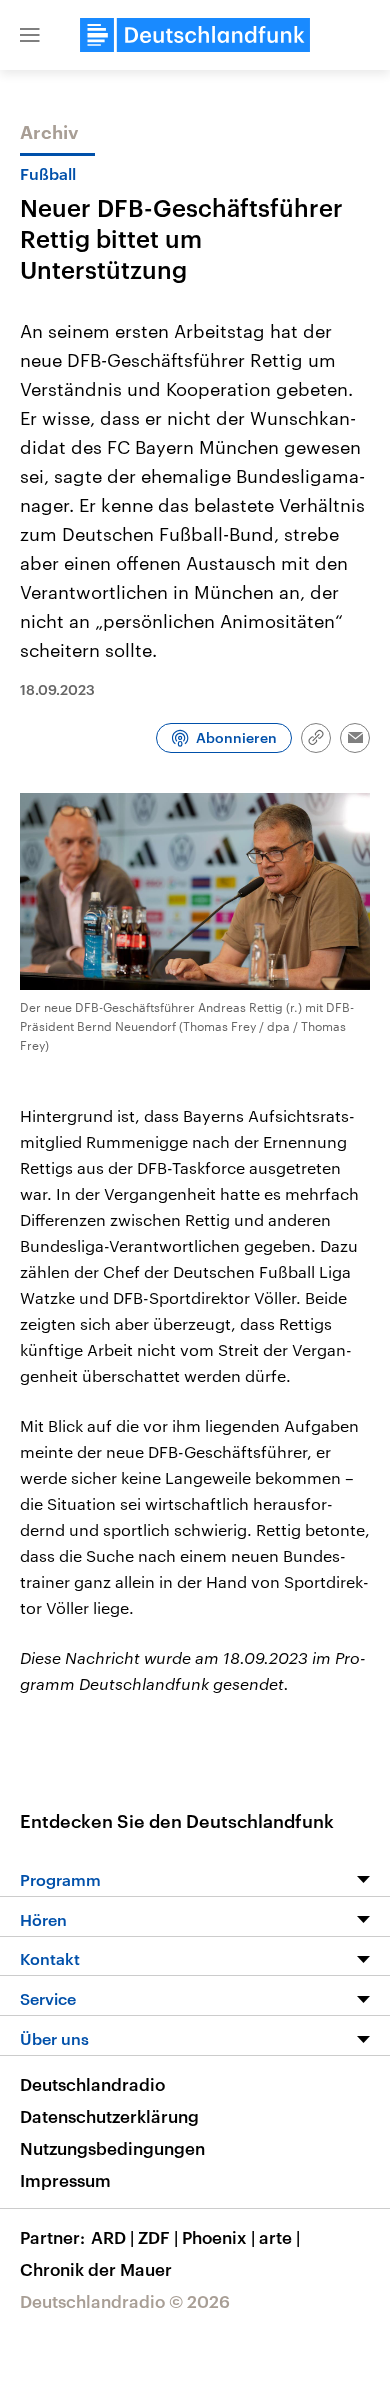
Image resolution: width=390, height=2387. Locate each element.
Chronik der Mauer (96, 2269)
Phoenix (218, 2237)
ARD (112, 2237)
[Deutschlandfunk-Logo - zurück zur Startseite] (195, 35)
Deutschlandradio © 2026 (125, 2301)
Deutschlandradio (92, 2084)
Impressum (65, 2180)
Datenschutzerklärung (109, 2116)
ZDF (158, 2237)
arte (279, 2237)
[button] (30, 35)
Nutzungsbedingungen (112, 2148)
